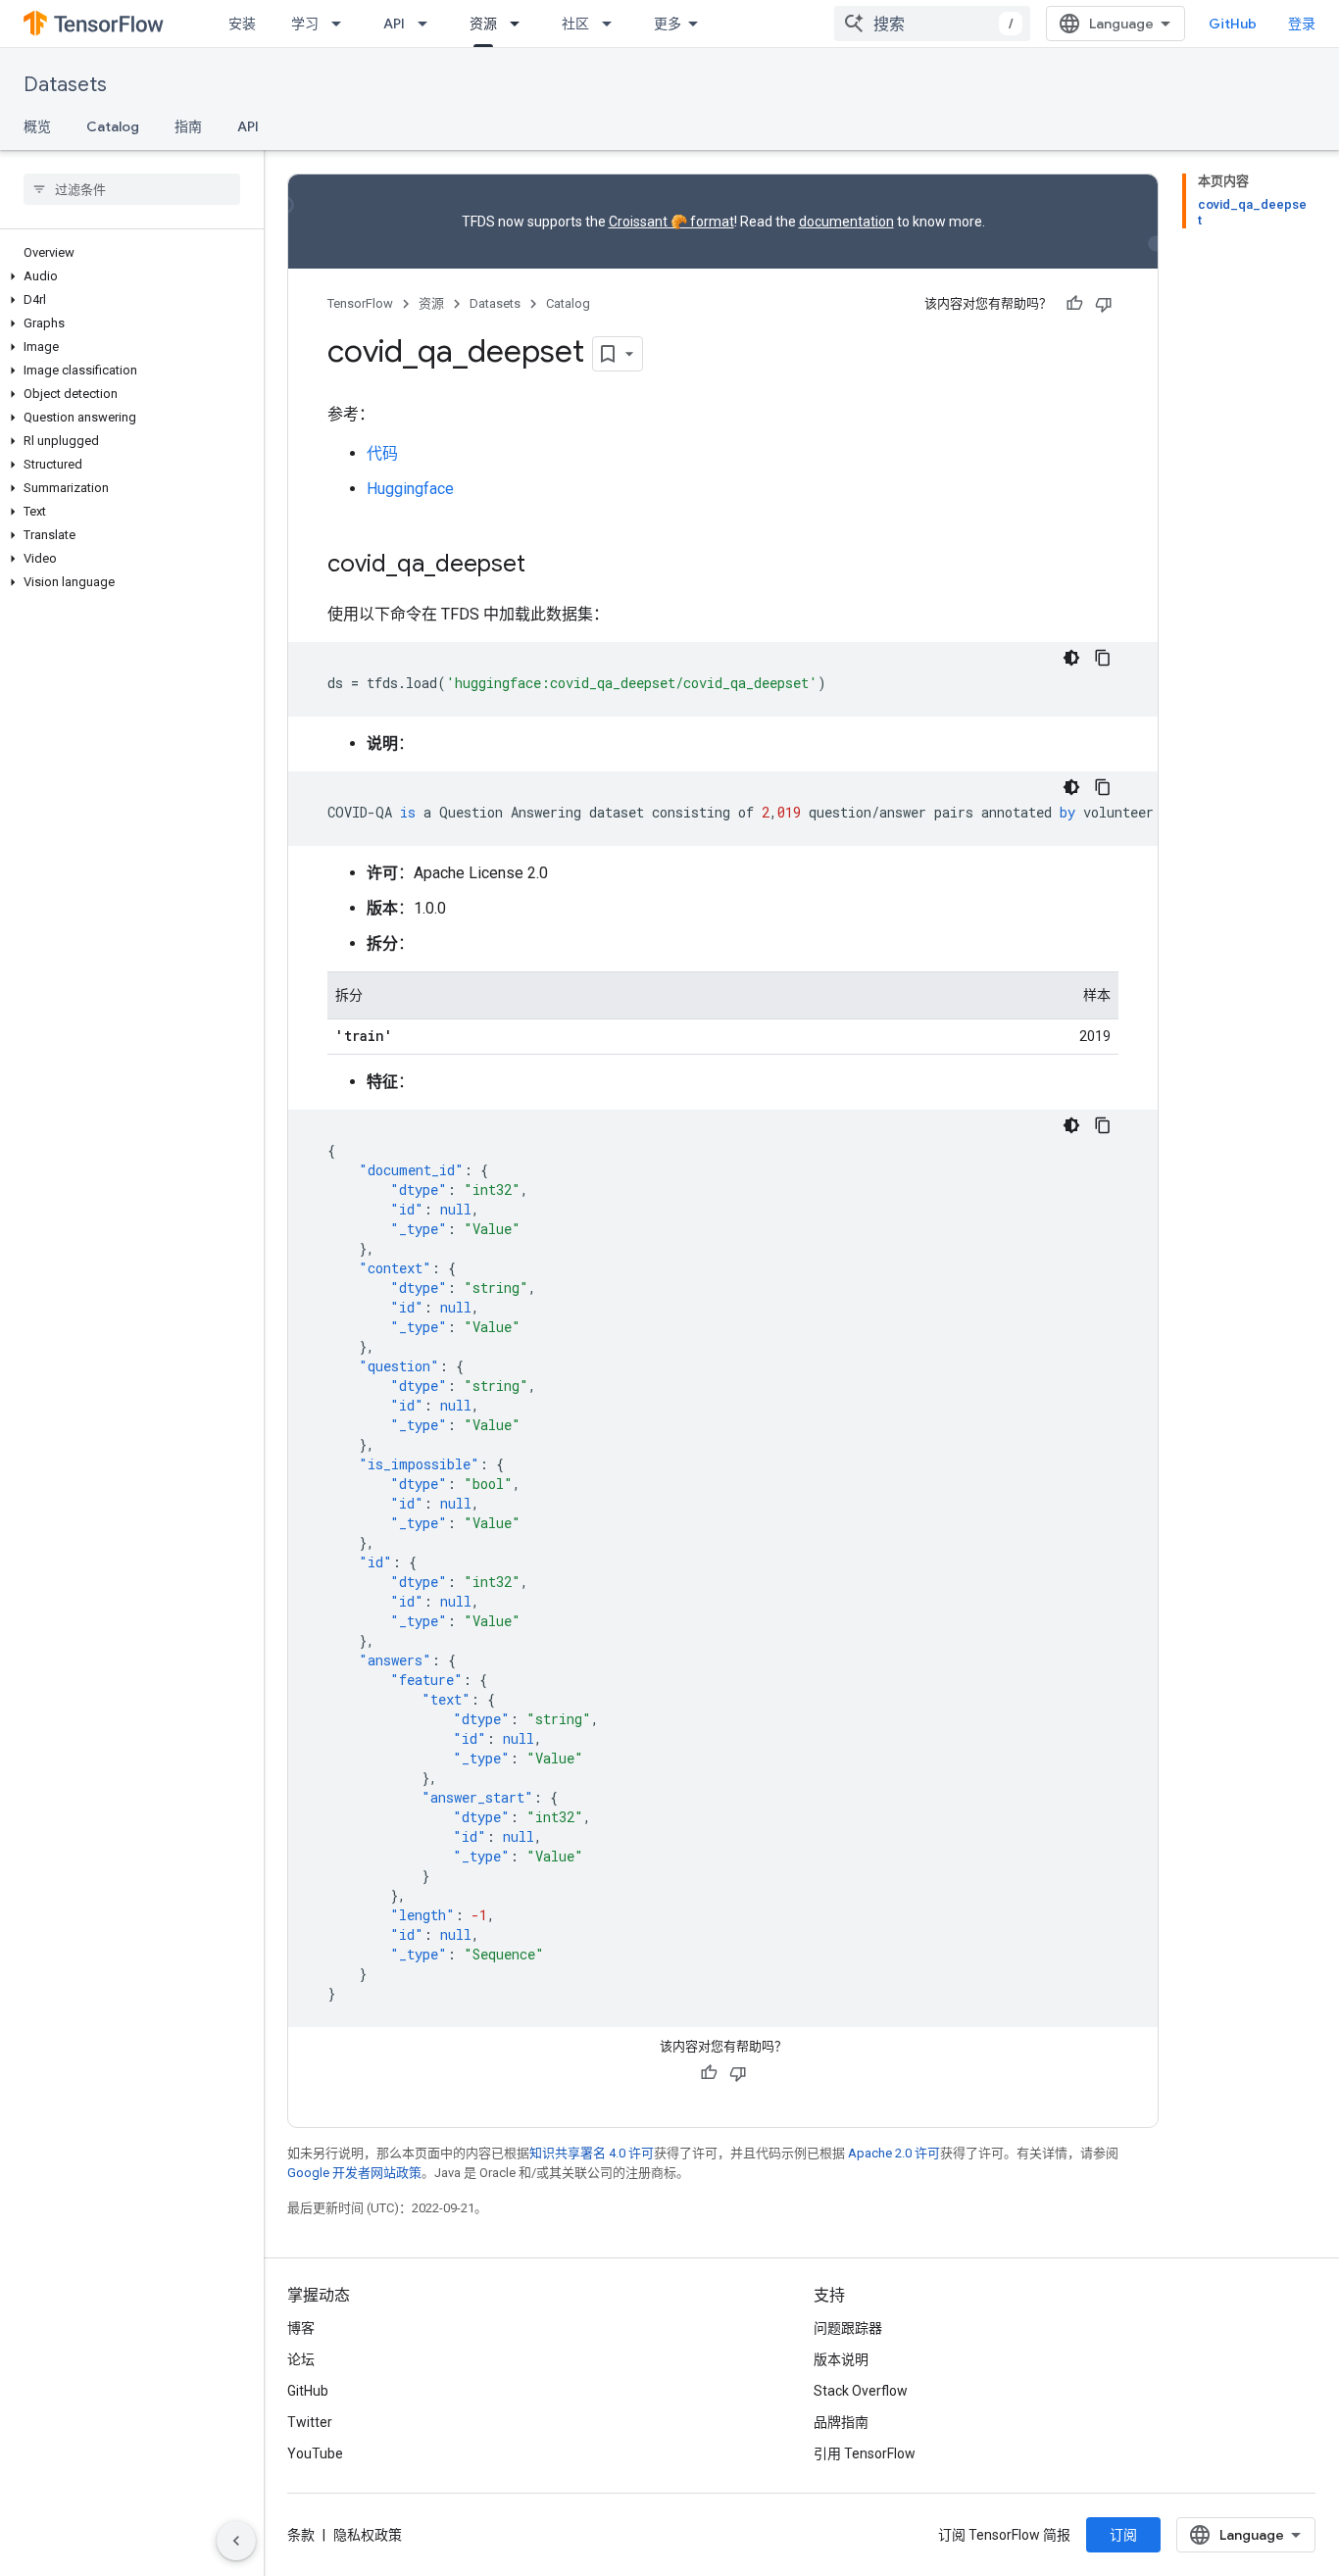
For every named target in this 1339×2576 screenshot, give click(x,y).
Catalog (113, 126)
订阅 (1123, 2535)
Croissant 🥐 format (671, 222)
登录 (1302, 24)
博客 (301, 2328)
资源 (483, 24)
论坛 (301, 2359)
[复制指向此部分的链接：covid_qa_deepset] (545, 566)
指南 (188, 126)
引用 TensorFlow (865, 2453)
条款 (301, 2535)
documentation (846, 222)
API (394, 24)
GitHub (1233, 24)
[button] (128, 276)
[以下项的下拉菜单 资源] (521, 24)
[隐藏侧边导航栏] (236, 2541)
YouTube (315, 2453)
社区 (575, 24)
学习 (305, 24)
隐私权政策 (368, 2535)
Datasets (65, 85)
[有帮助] (1074, 304)
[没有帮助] (1104, 304)
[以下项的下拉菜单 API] (428, 24)
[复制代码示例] (1103, 658)
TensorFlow (360, 303)
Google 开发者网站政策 (354, 2173)
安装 (242, 24)
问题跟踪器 (848, 2328)
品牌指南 (841, 2422)
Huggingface (410, 489)
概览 (37, 126)
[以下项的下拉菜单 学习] (342, 24)
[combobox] (932, 24)
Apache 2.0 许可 (894, 2153)
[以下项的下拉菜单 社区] (613, 24)
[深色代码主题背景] (1071, 658)
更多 (668, 24)
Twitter (310, 2422)
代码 (382, 453)
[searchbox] (132, 189)
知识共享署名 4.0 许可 (592, 2153)
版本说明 (841, 2359)
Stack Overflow (861, 2391)
